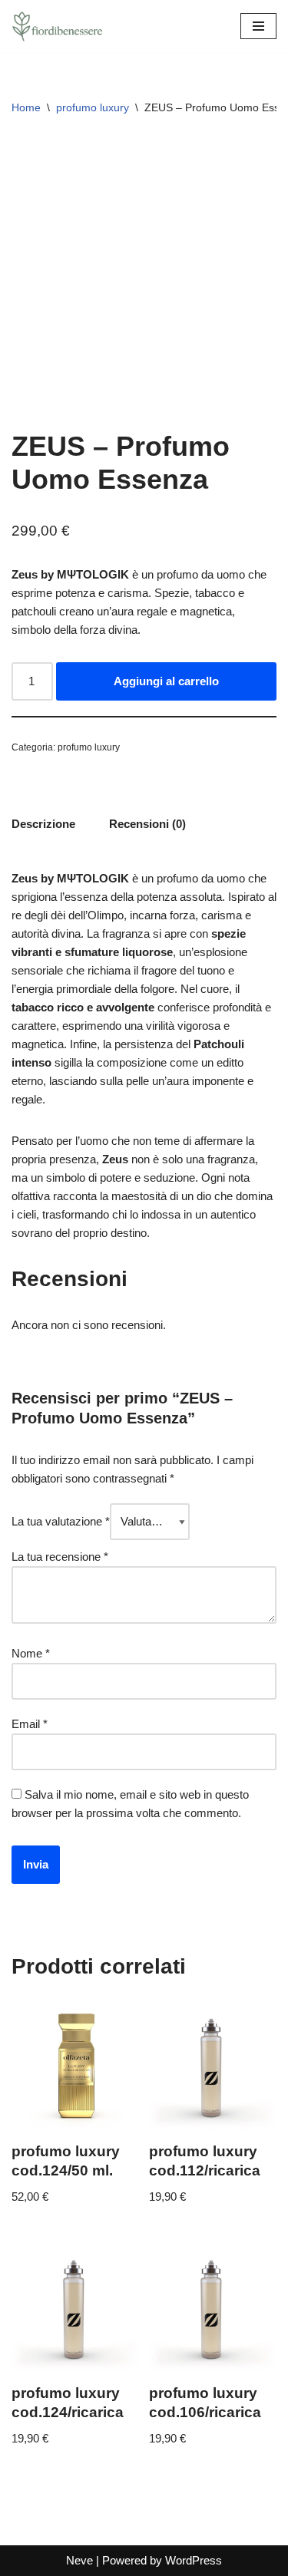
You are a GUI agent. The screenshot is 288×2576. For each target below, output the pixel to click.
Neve (79, 2560)
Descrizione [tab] (43, 824)
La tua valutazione (61, 1521)
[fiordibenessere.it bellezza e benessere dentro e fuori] (58, 26)
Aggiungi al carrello (166, 681)
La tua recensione (60, 1557)
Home (26, 107)
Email (30, 1724)
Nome (31, 1653)
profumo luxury (93, 107)
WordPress (194, 2560)
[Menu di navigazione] (258, 26)
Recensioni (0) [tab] (147, 824)
